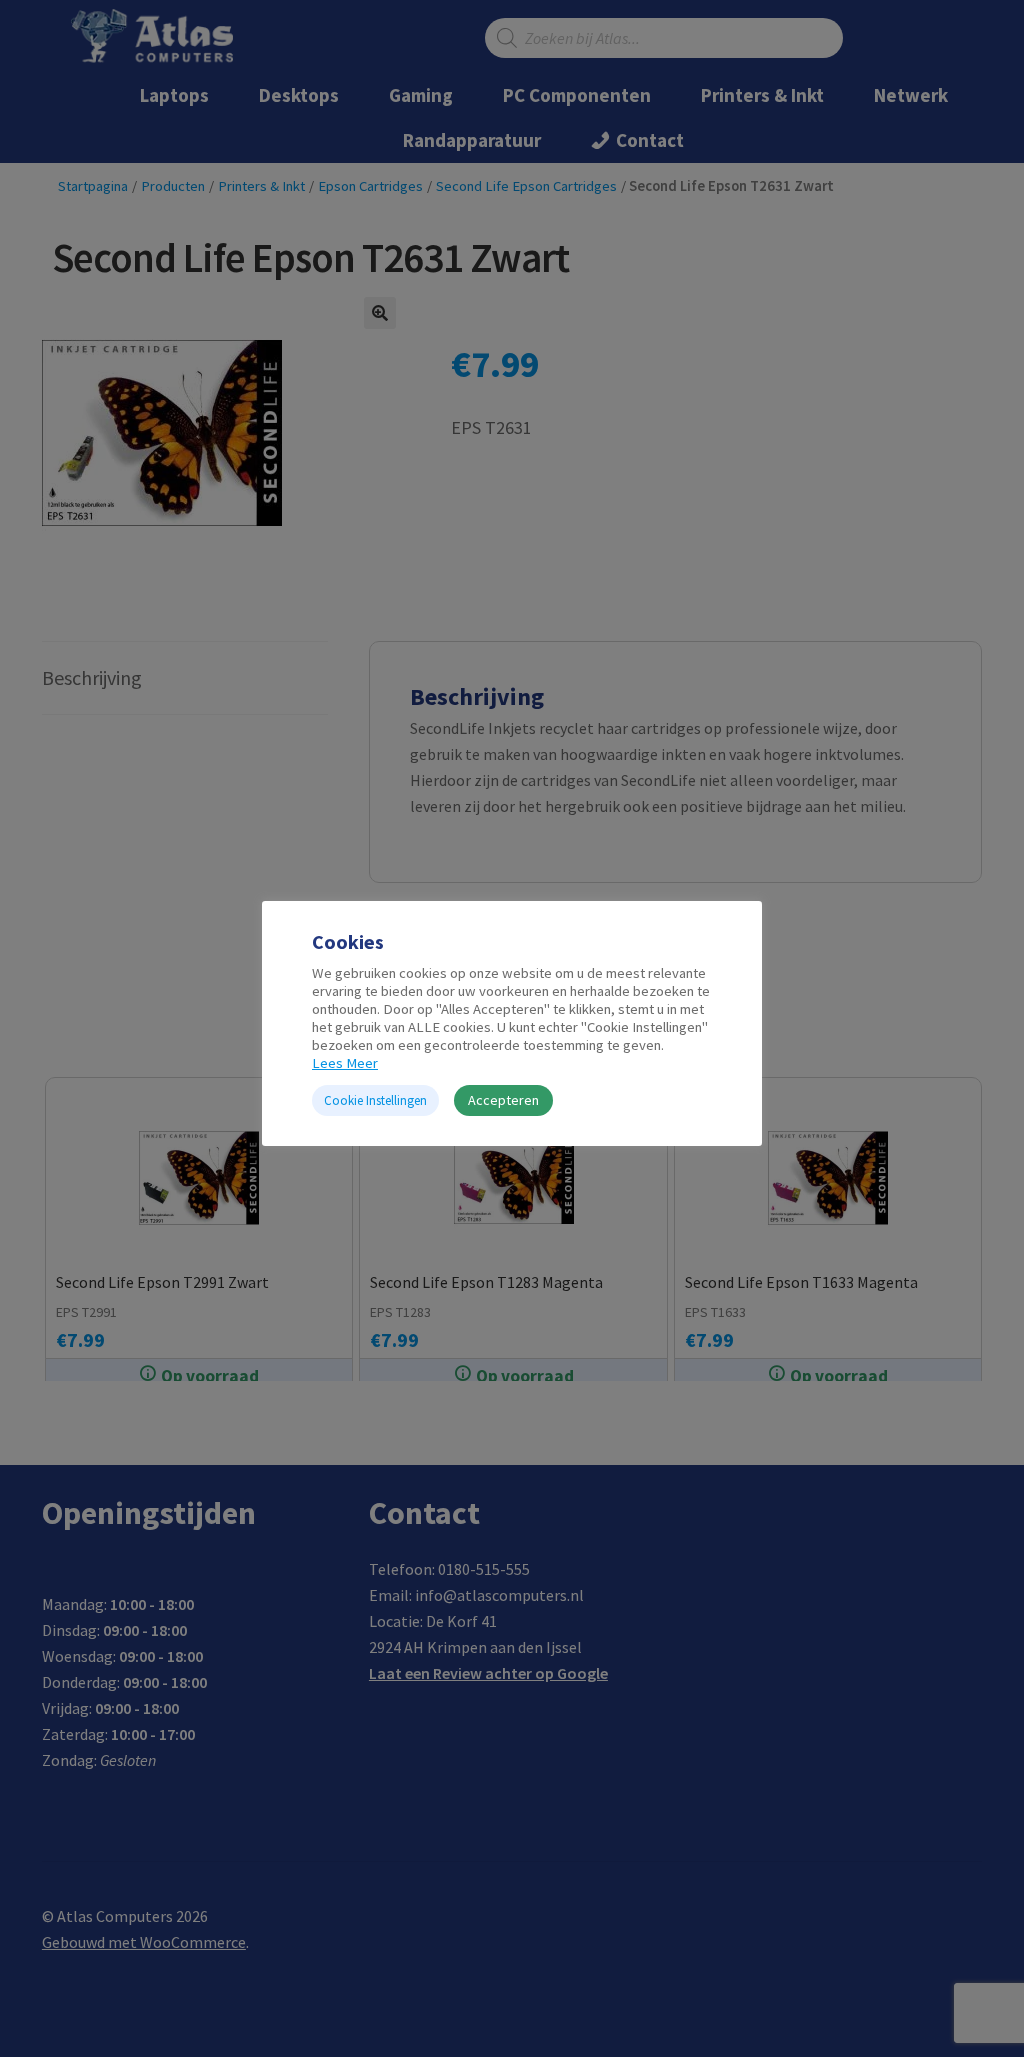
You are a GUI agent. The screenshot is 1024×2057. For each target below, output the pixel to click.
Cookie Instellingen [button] (375, 1100)
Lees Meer (345, 1063)
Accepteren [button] (503, 1100)
